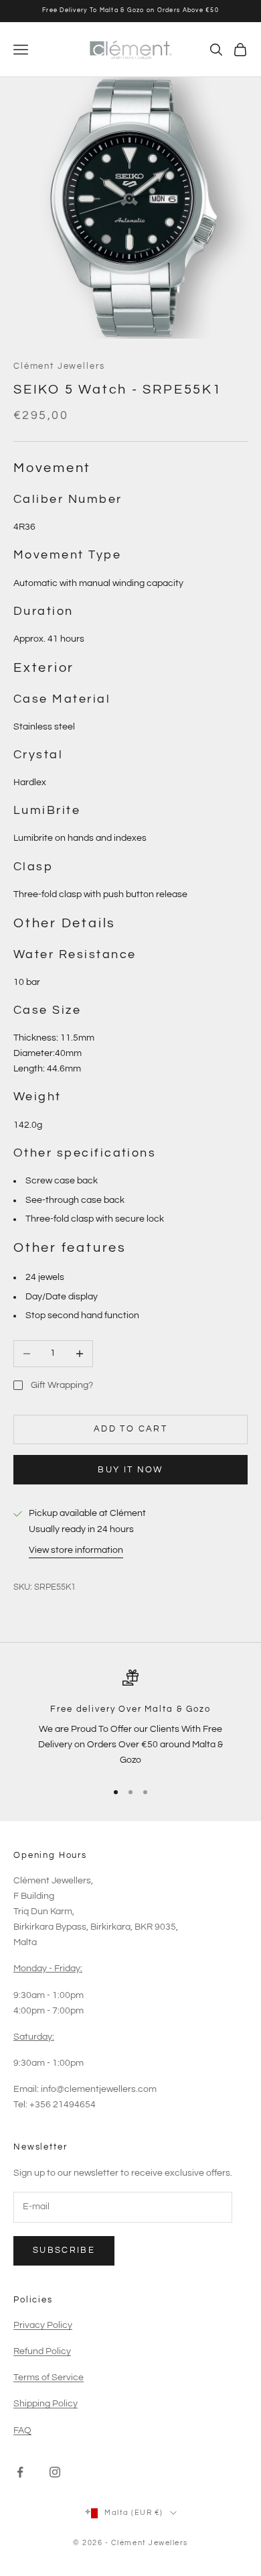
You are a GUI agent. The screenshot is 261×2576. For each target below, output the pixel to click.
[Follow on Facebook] (20, 2472)
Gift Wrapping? (62, 1385)
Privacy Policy (43, 2325)
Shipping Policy (46, 2404)
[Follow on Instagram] (55, 2472)
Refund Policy (42, 2351)
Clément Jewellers (59, 366)
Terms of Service (49, 2378)
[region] (130, 1719)
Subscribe (64, 2250)
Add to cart (130, 1429)
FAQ (22, 2431)
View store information (76, 1550)
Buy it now (130, 1470)
